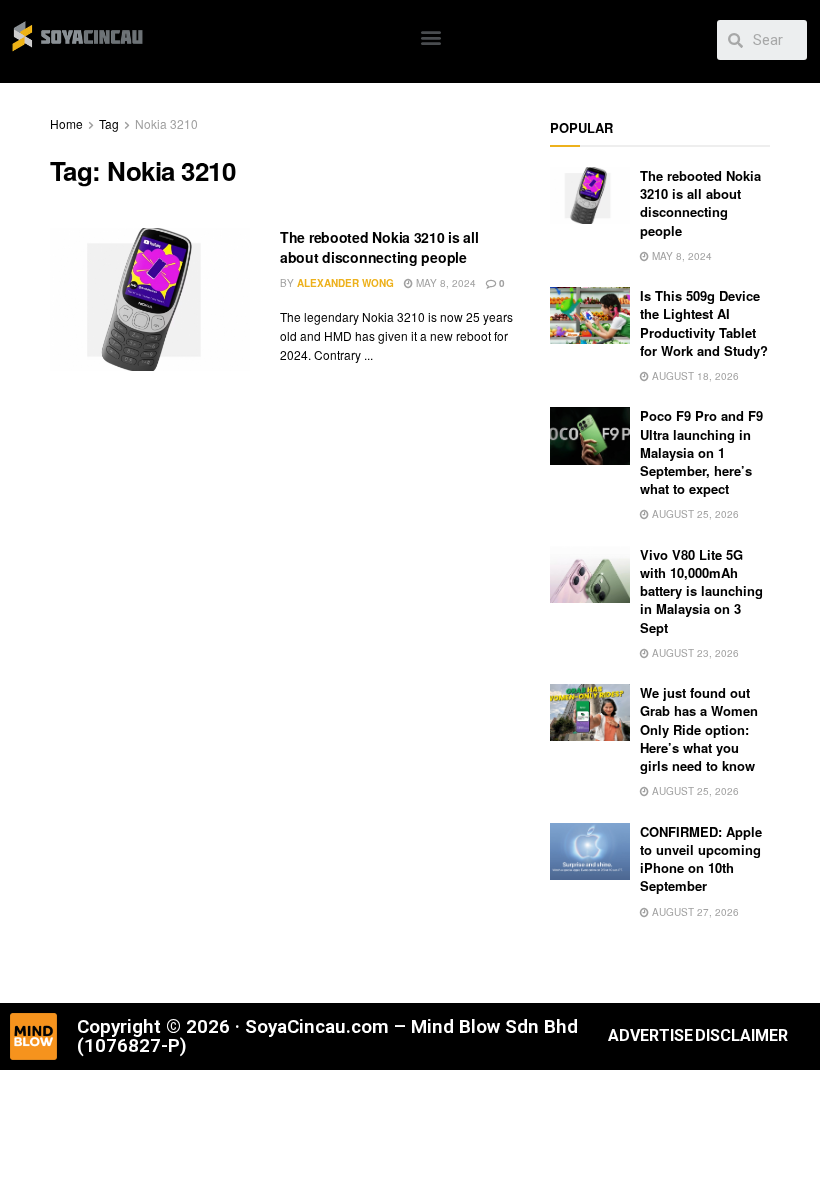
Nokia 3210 (166, 123)
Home (66, 123)
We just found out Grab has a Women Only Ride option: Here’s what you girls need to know (699, 729)
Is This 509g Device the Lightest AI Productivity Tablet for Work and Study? (704, 323)
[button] (431, 36)
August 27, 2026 (694, 912)
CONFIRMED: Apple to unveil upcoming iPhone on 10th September (701, 859)
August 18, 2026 (694, 376)
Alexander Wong (345, 283)
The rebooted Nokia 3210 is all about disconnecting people (379, 247)
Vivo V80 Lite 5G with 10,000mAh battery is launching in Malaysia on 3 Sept (701, 591)
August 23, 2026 (694, 653)
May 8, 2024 (444, 283)
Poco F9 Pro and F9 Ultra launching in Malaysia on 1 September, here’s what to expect (701, 452)
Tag (109, 123)
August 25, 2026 (694, 514)
